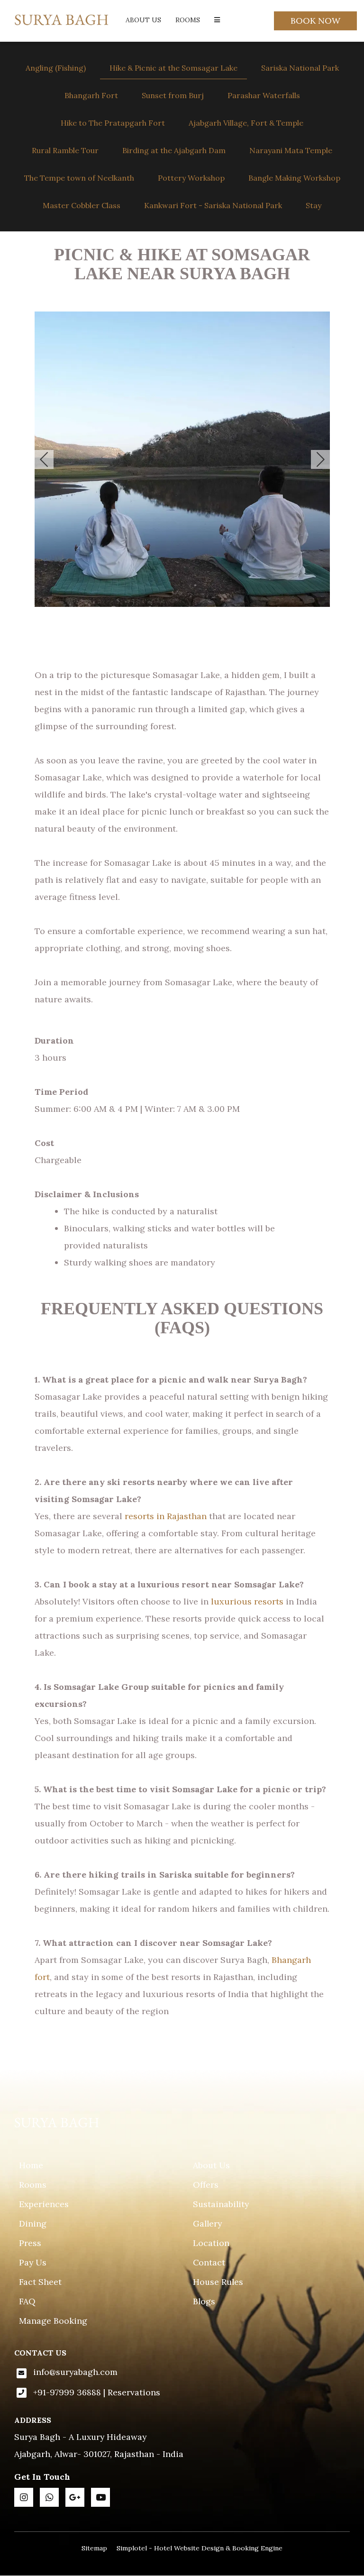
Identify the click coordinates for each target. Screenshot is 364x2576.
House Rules (218, 2282)
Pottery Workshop (191, 178)
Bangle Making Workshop (294, 178)
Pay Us (33, 2262)
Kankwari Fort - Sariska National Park (213, 205)
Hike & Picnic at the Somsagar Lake (173, 68)
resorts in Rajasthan (166, 1516)
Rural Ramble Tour (65, 150)
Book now (315, 21)
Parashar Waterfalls (264, 95)
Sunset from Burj (173, 95)
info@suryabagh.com (75, 2372)
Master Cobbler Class (82, 205)
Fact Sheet (40, 2282)
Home (31, 2165)
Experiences (44, 2204)
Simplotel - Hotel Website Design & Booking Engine (200, 2548)
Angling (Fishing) (56, 68)
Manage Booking (53, 2321)
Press (30, 2243)
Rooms (188, 20)
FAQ (27, 2301)
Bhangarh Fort (91, 95)
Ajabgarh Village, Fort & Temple (246, 123)
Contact (209, 2262)
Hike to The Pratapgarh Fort (113, 123)
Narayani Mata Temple (291, 150)
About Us (143, 20)
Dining (33, 2223)
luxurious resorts (247, 1601)
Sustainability (221, 2204)
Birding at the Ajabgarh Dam (174, 150)
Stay (314, 205)
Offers (206, 2185)
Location (211, 2243)
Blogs (204, 2301)
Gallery (207, 2223)
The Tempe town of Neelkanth (79, 178)
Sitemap (94, 2548)
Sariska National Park (300, 68)
